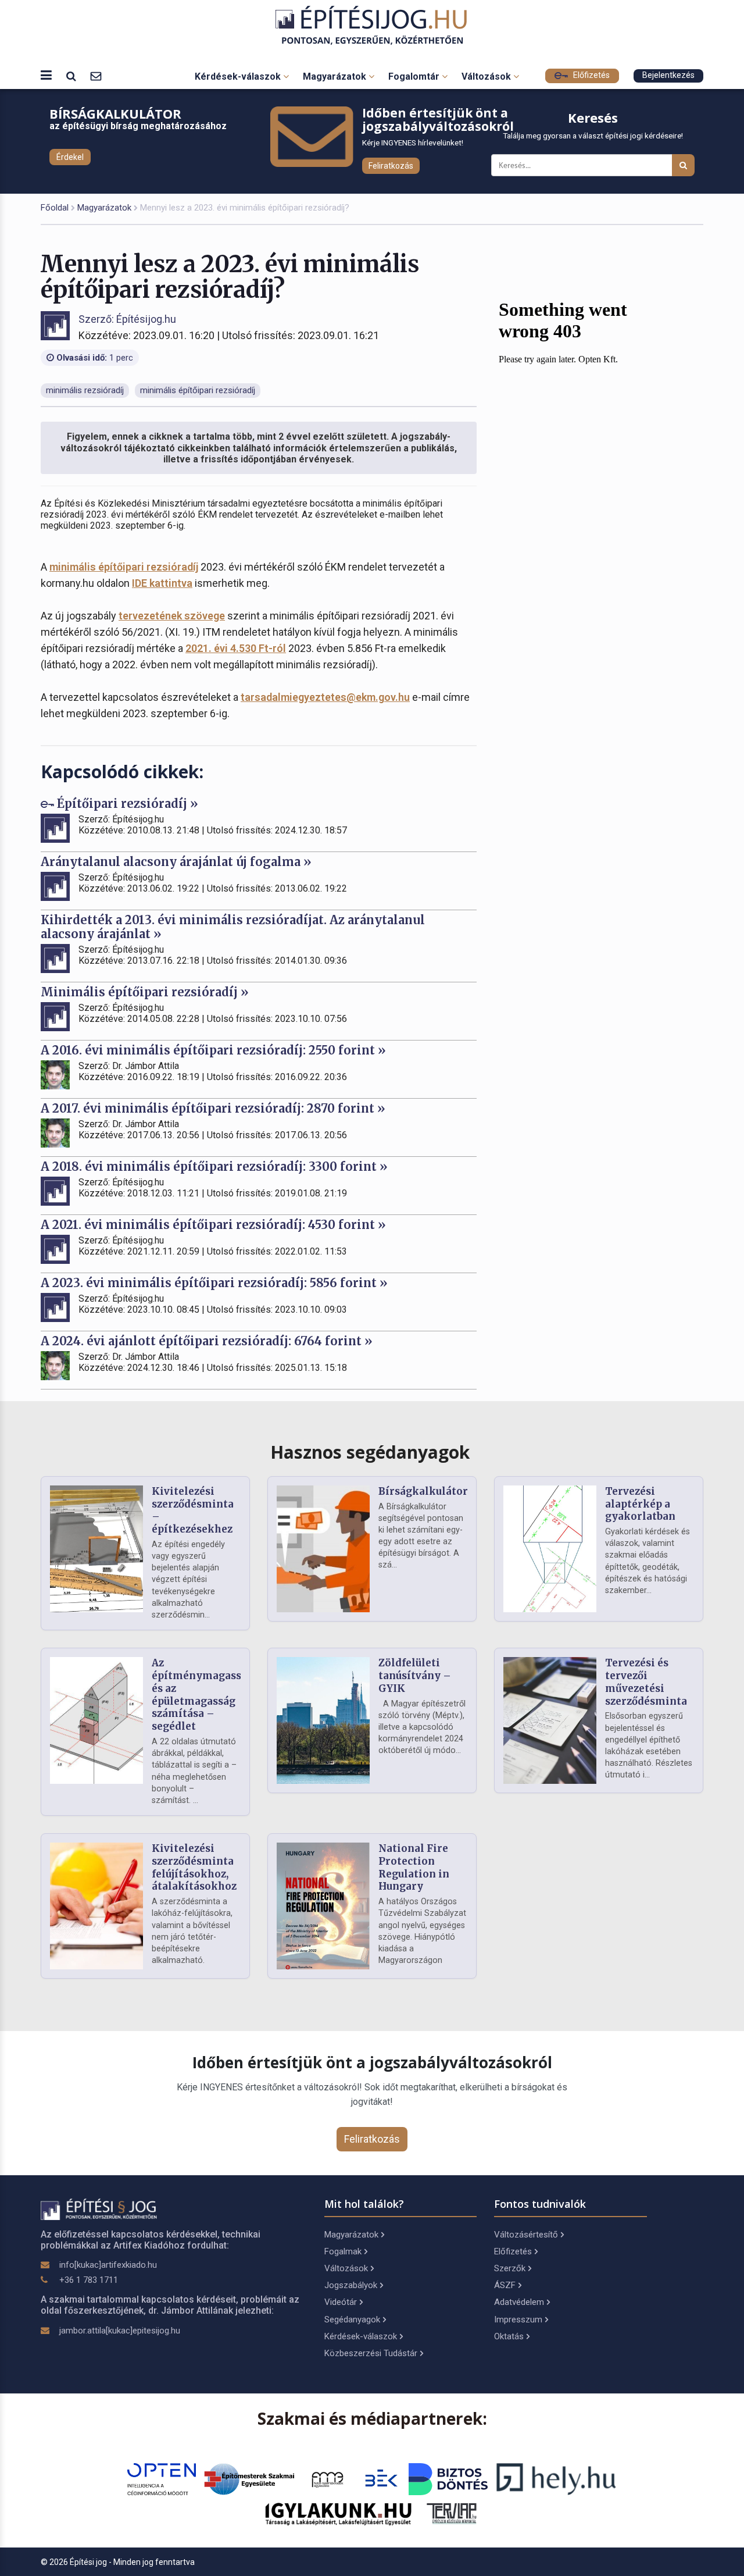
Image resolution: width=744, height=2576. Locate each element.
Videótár (341, 2302)
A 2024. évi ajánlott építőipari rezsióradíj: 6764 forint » (207, 1341)
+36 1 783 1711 (89, 2280)
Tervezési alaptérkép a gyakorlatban (640, 1504)
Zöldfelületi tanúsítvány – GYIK (415, 1676)
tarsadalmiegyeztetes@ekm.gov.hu (325, 697)
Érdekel (70, 157)
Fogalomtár (415, 76)
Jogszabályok (351, 2285)
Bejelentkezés (668, 75)
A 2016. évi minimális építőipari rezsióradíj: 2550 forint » (213, 1050)
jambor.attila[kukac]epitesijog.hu (120, 2331)
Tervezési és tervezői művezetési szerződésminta (646, 1682)
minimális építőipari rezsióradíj (124, 567)
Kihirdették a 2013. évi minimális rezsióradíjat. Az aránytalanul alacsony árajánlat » (233, 927)
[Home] (372, 25)
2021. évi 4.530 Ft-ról (236, 648)
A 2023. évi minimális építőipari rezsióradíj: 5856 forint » (214, 1283)
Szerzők (510, 2268)
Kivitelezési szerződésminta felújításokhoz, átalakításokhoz (194, 1867)
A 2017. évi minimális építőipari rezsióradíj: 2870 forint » (213, 1108)
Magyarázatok (336, 76)
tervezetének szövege (172, 616)
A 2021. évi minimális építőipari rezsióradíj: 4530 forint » (213, 1225)
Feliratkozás (391, 166)
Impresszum (518, 2320)
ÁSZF (505, 2285)
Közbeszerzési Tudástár (371, 2353)
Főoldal (55, 208)
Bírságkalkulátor (423, 1491)
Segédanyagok (352, 2320)
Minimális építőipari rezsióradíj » (145, 992)
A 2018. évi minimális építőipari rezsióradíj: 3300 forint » (214, 1166)
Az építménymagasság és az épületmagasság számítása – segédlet (203, 1695)
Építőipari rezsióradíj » (126, 804)
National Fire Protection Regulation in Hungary (414, 1867)
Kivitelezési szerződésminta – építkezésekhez (193, 1510)
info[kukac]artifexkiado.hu (108, 2265)
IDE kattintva (162, 583)
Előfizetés (590, 75)
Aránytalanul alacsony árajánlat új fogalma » (176, 862)
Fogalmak (343, 2251)
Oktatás (509, 2336)
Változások (487, 76)
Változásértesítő (526, 2235)
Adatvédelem (519, 2302)
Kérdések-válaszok (239, 76)
